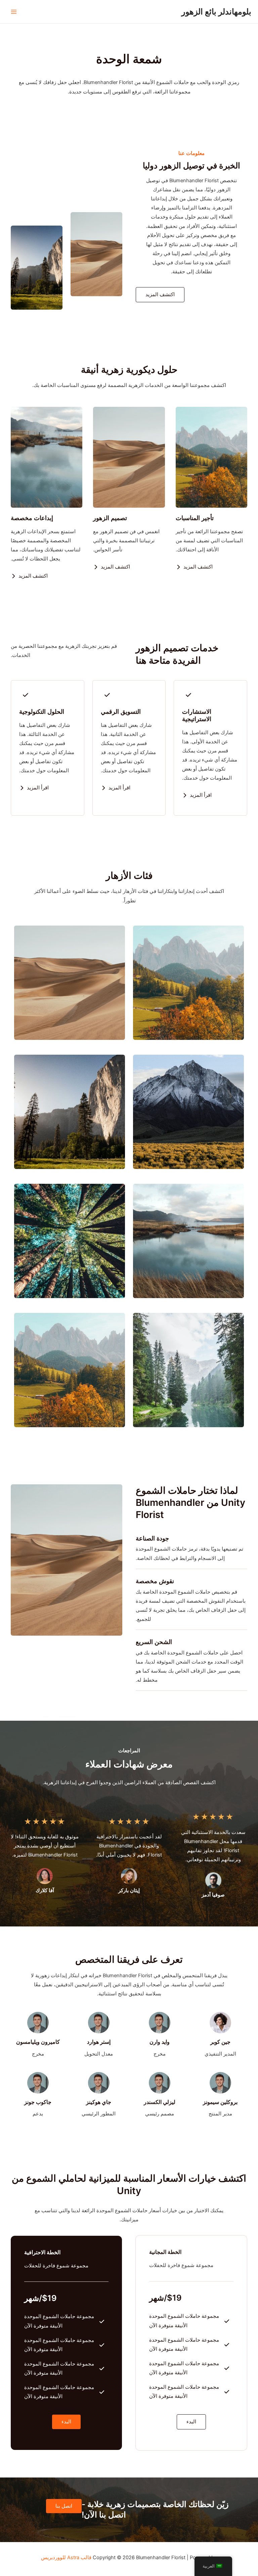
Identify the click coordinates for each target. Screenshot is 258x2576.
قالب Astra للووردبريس (66, 2558)
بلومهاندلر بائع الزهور (216, 12)
